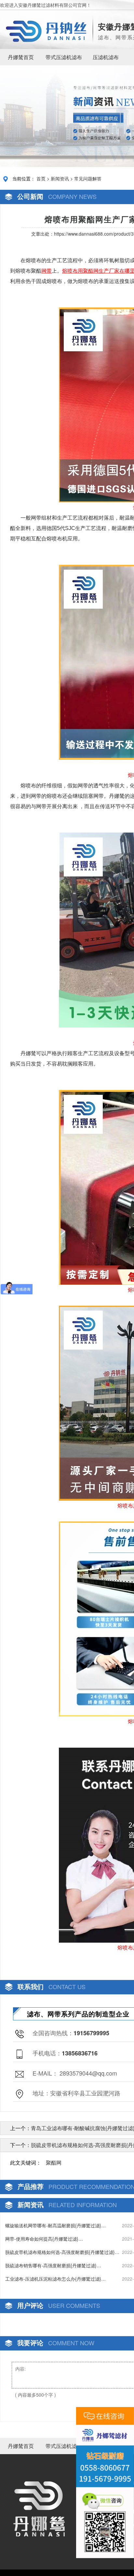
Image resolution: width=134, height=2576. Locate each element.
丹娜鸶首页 (21, 57)
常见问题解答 (88, 178)
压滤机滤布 (106, 57)
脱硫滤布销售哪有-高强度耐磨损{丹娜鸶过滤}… (53, 2265)
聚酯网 (54, 2162)
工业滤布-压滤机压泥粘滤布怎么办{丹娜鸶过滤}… (55, 2279)
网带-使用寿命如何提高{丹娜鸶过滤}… (44, 2239)
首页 (41, 178)
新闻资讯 (60, 178)
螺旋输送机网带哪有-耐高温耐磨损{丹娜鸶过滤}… (55, 2225)
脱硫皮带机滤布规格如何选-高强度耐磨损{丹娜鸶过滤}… (62, 2252)
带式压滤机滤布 (64, 57)
